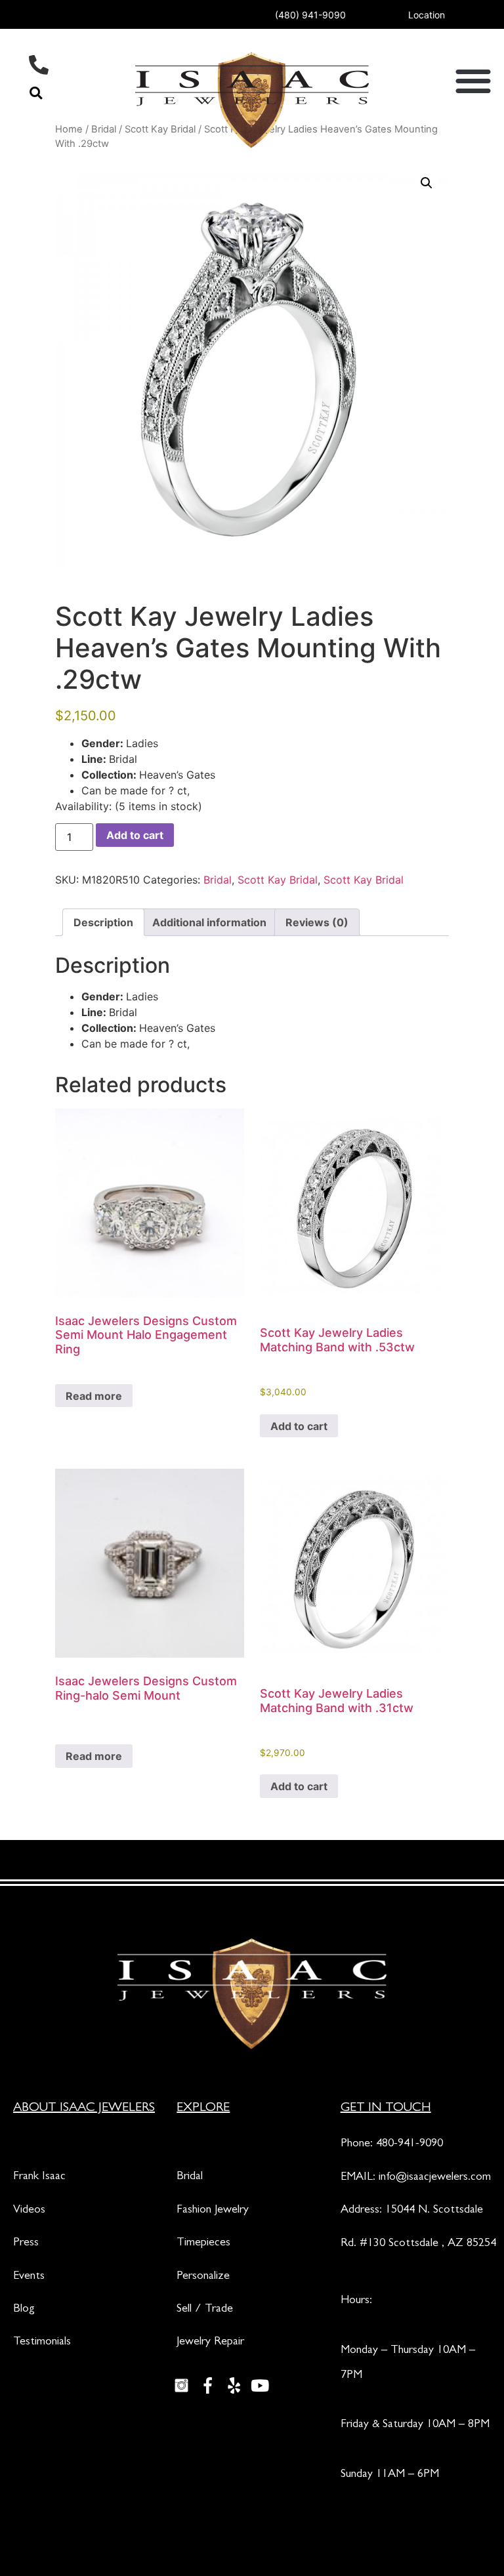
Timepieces (203, 2243)
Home (69, 129)
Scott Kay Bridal (278, 880)
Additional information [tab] (209, 922)
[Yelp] (234, 2386)
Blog (24, 2310)
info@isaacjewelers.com (435, 2178)
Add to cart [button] (299, 1426)
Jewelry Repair (210, 2342)
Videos (29, 2211)
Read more (94, 1396)
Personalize (203, 2277)
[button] (36, 93)
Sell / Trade (205, 2310)
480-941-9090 (409, 2144)
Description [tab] (103, 922)
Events (29, 2277)
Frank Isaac (39, 2177)
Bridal (218, 880)
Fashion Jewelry (213, 2211)
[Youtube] (260, 2386)
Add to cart (135, 835)
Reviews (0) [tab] (317, 922)
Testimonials (42, 2342)
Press (26, 2243)
